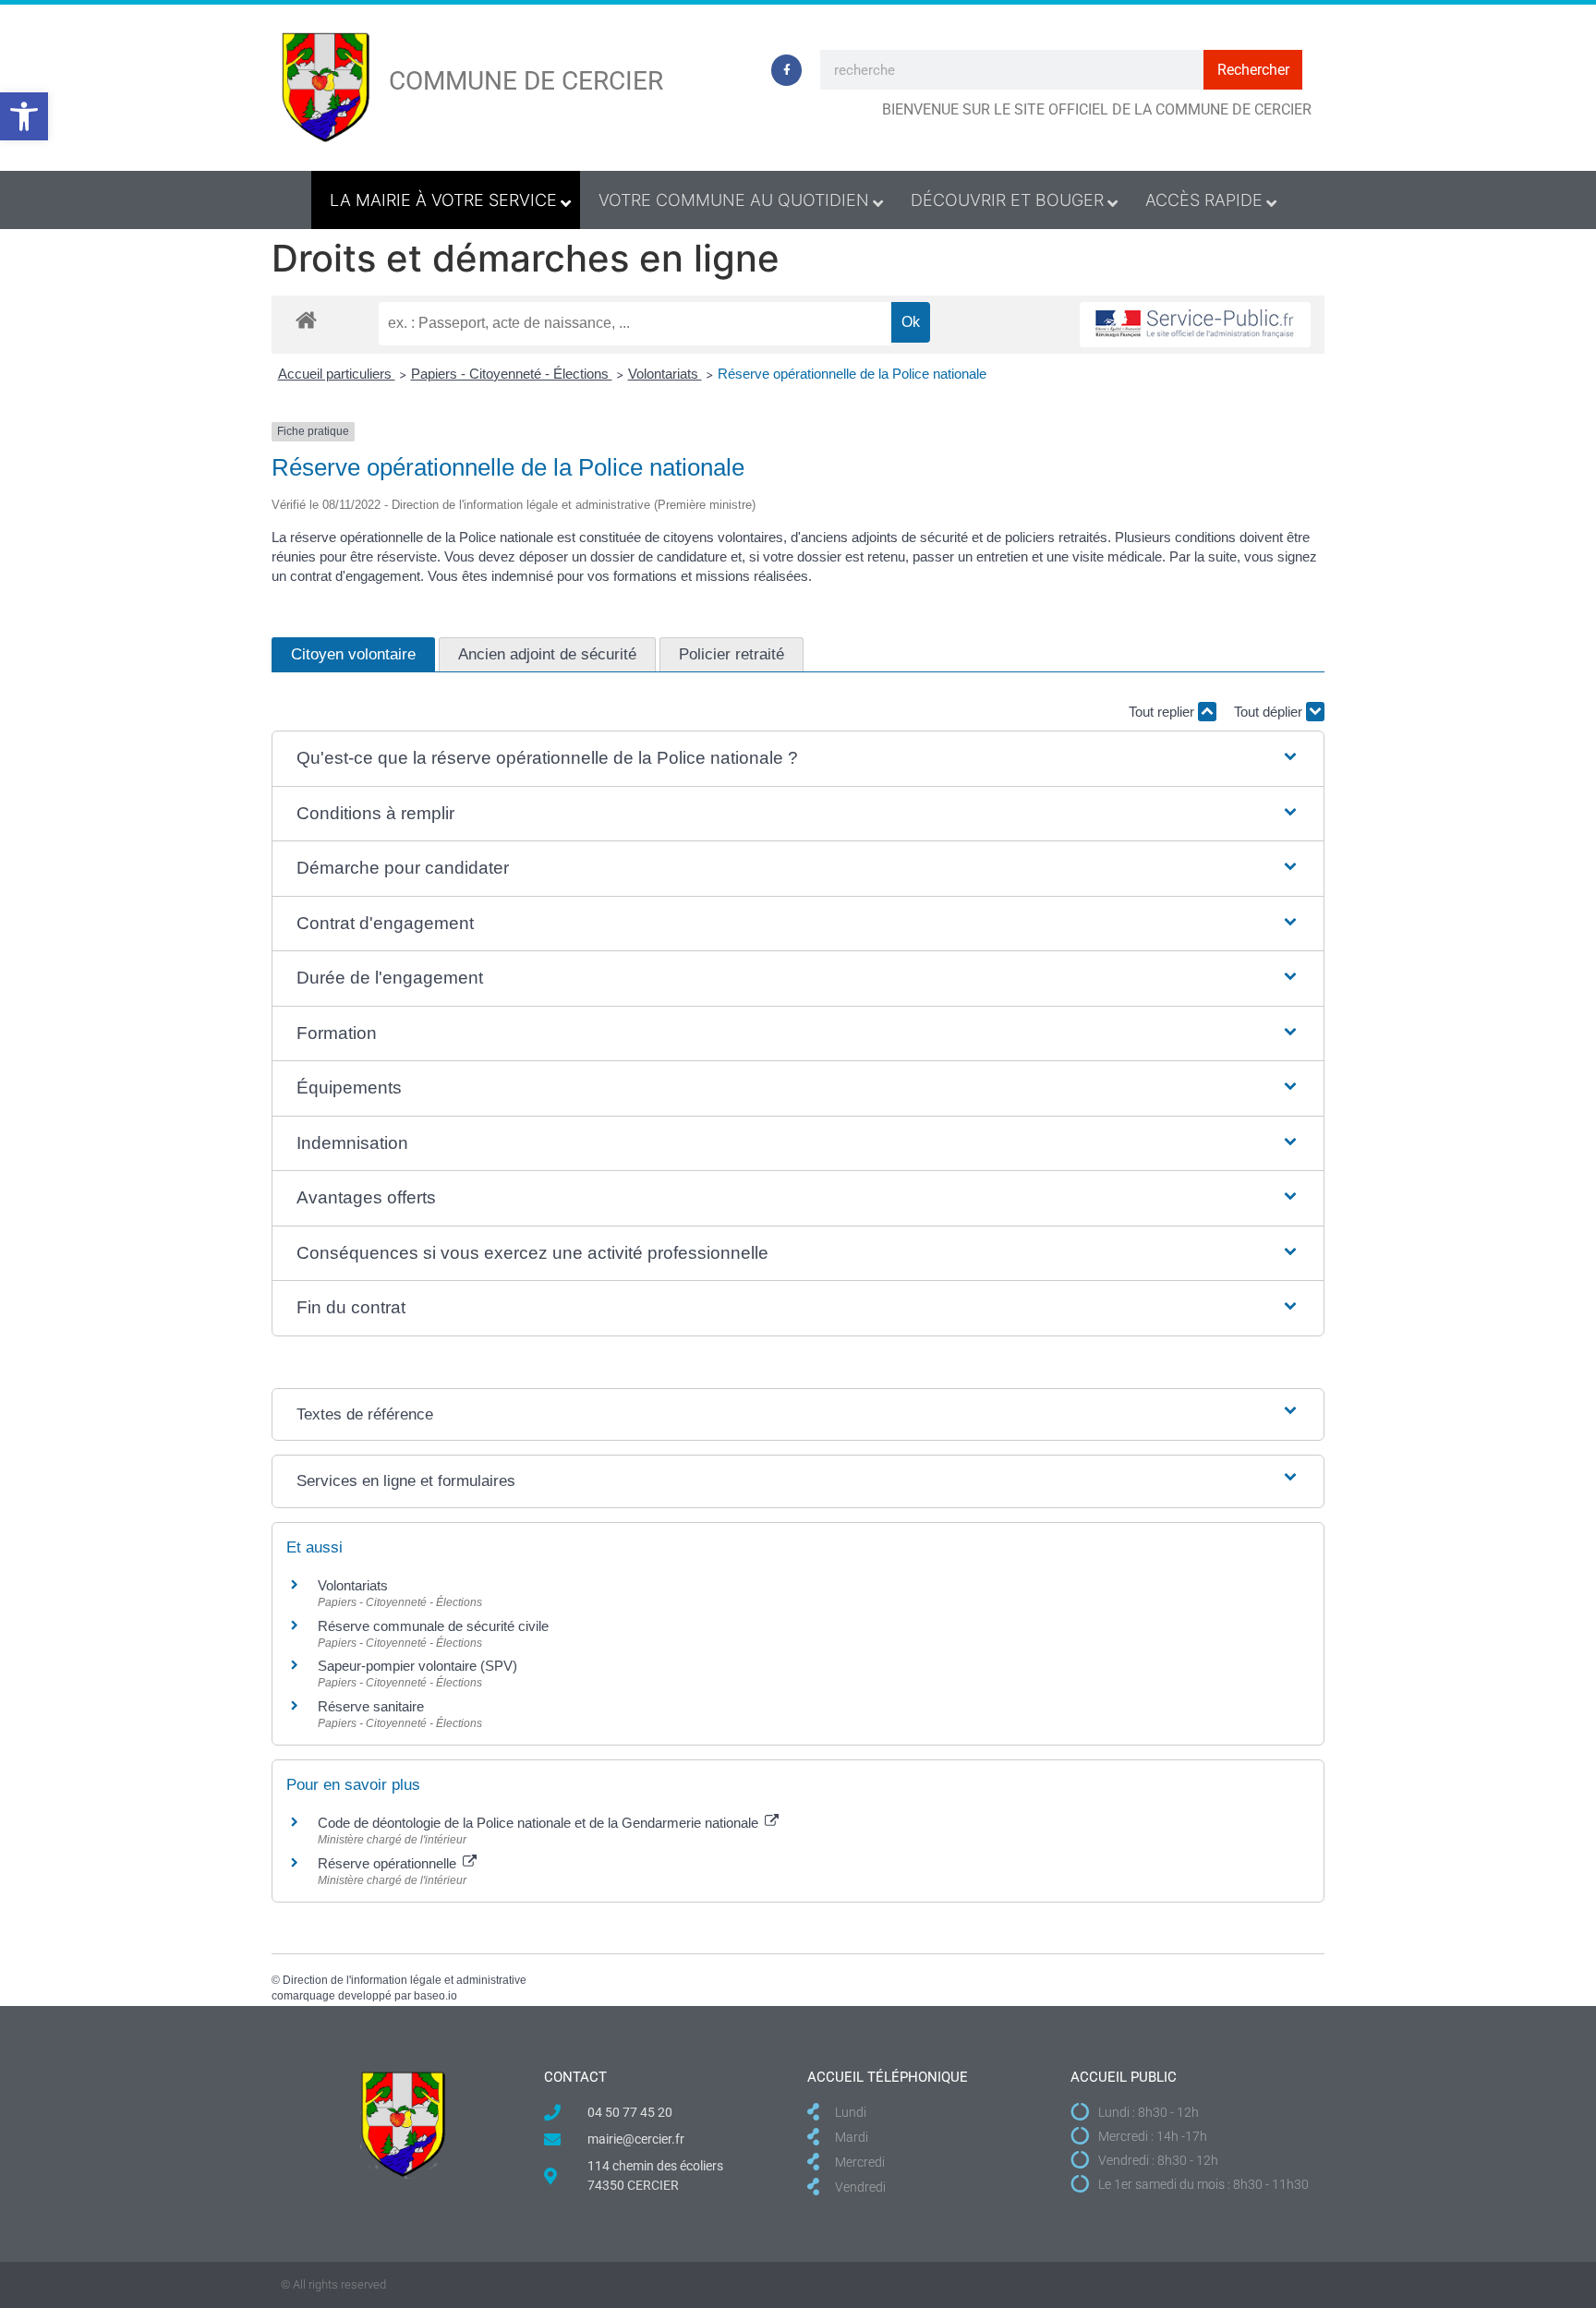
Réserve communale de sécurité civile (433, 1626)
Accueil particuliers (337, 374)
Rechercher (1253, 70)
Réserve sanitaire (371, 1706)
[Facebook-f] (787, 70)
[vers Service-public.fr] (1195, 325)
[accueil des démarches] (306, 319)
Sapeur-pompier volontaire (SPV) (417, 1666)
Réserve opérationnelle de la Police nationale (852, 374)
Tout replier (1163, 712)
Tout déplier (1270, 712)
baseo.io (435, 1996)
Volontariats (665, 374)
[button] (24, 116)
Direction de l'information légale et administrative (405, 1980)
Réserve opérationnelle (389, 1863)
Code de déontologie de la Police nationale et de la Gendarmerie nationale (540, 1823)
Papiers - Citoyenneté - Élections (512, 374)
